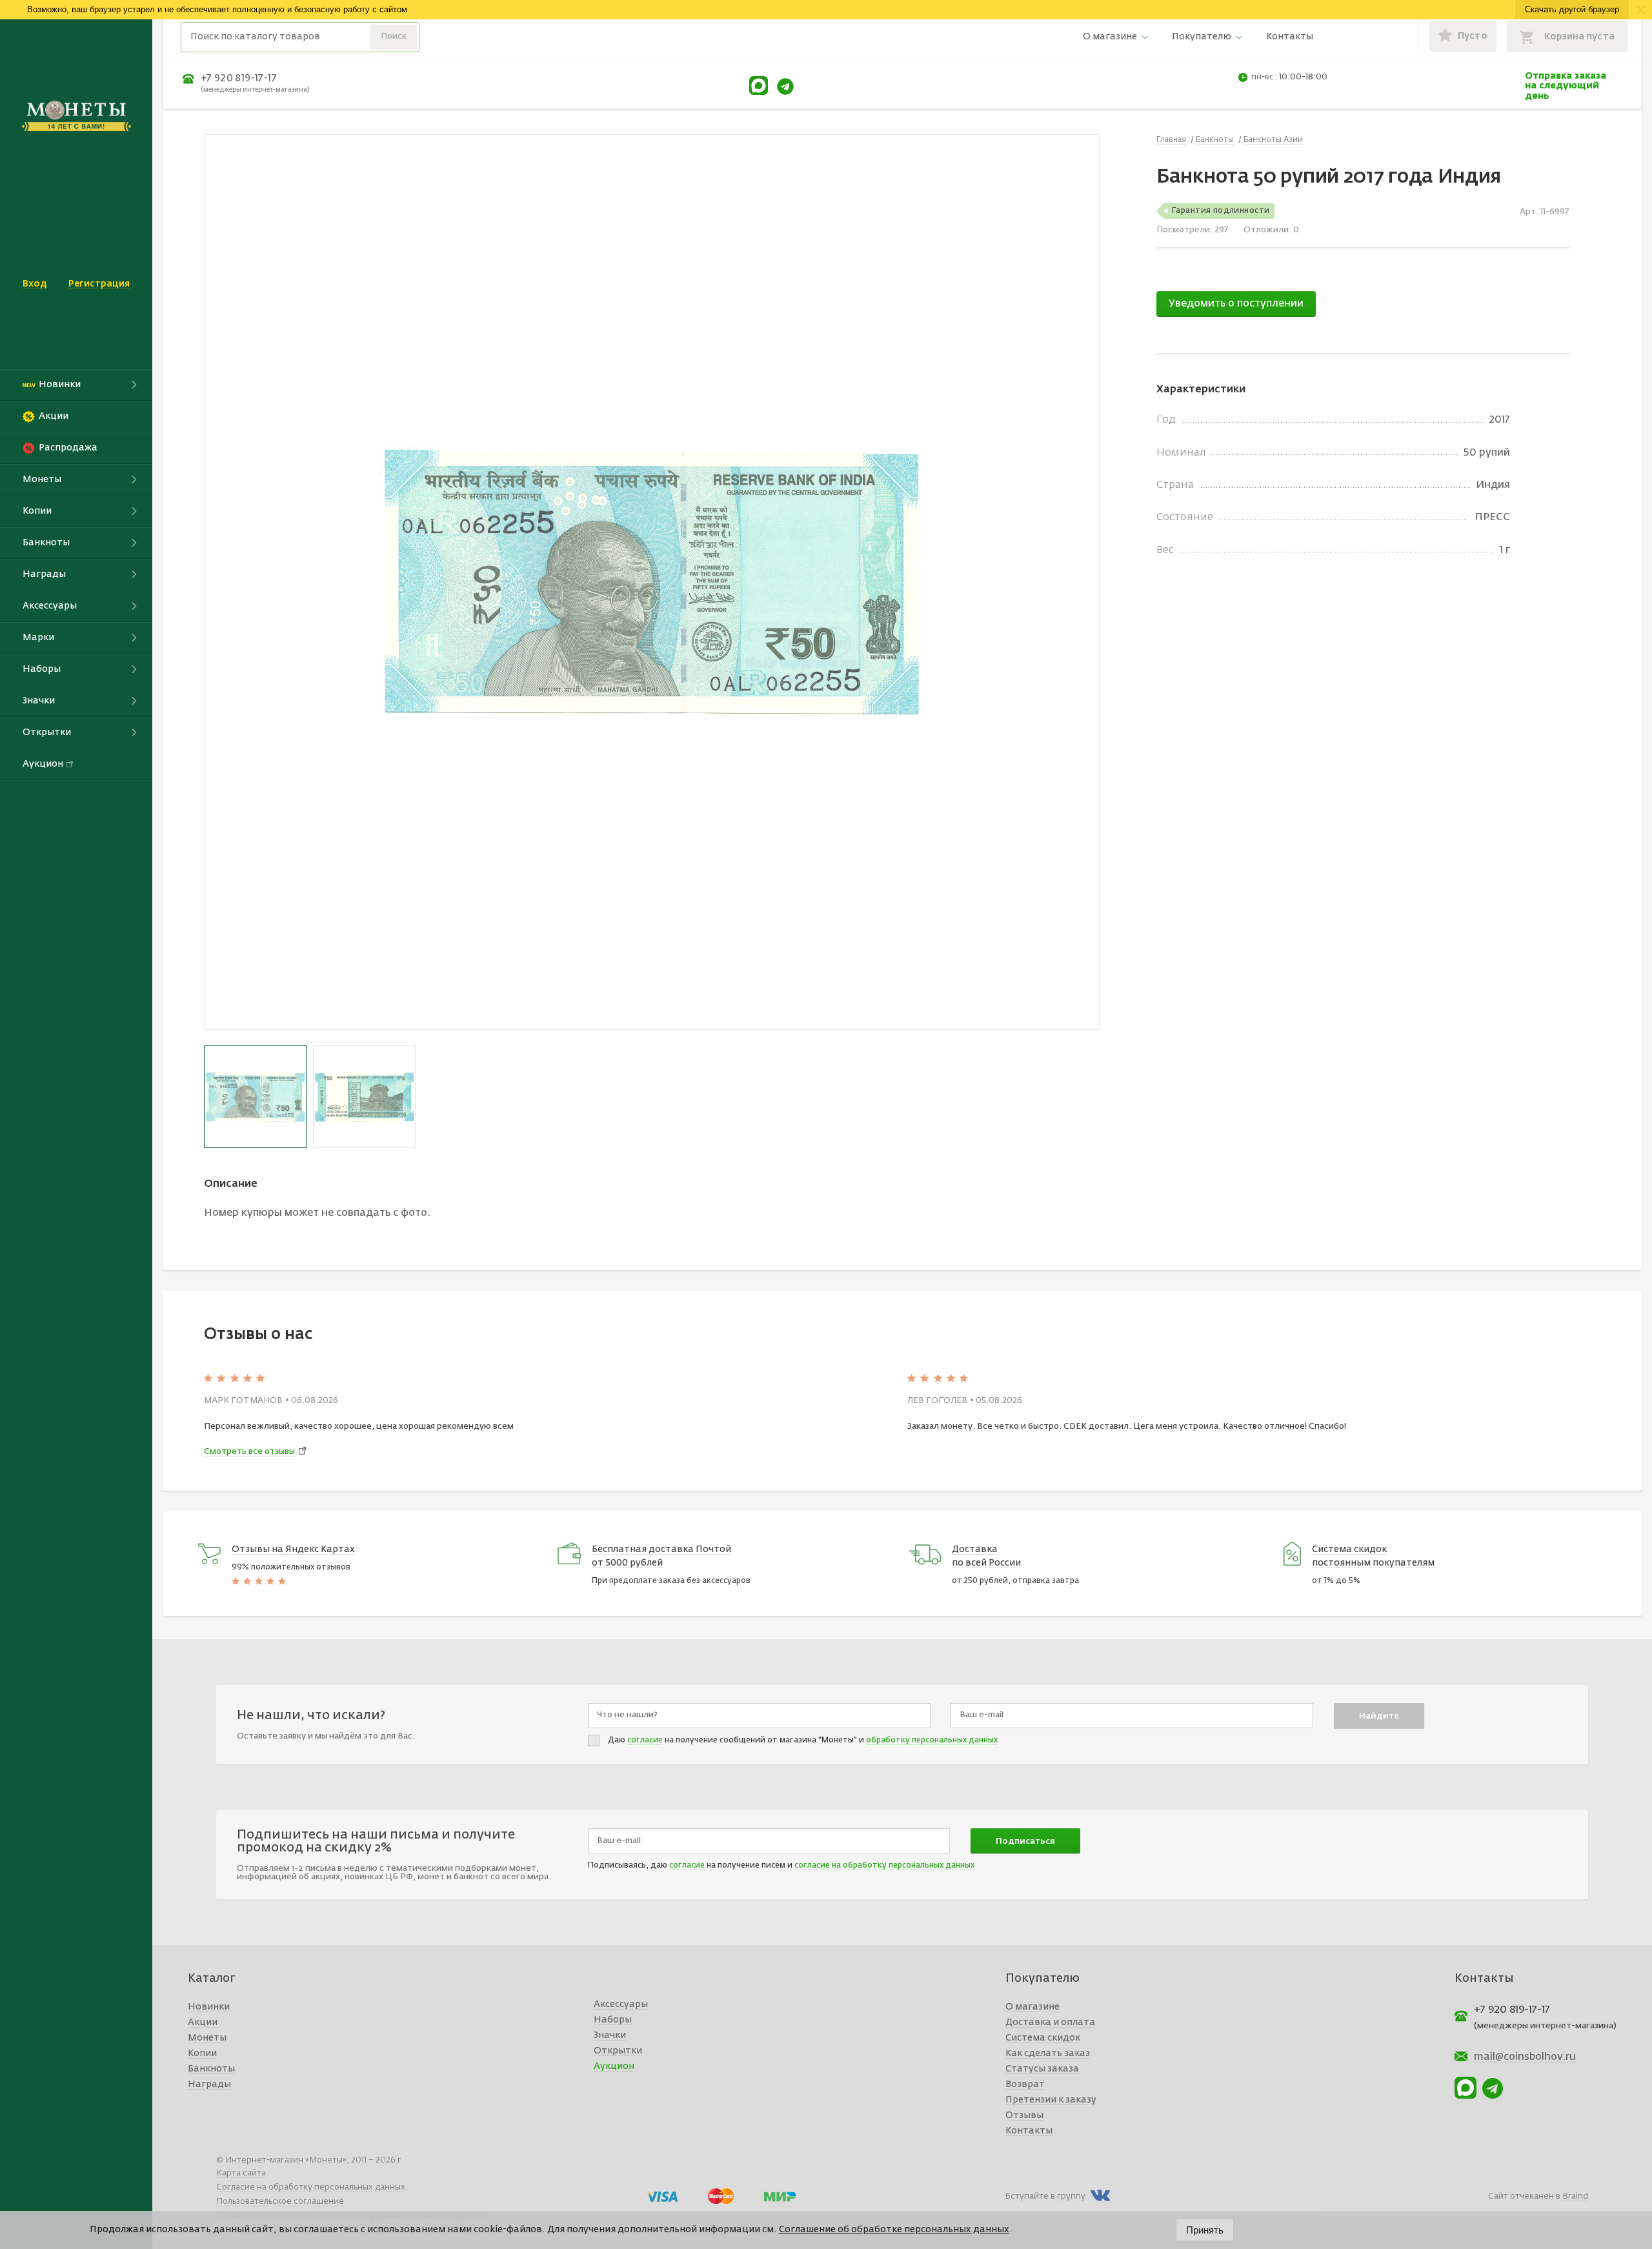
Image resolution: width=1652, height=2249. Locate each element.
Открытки (618, 2051)
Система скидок (1043, 2038)
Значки (610, 2035)
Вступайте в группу (1045, 2196)
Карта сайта (241, 2173)
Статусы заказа (1042, 2069)
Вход (35, 284)
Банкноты (211, 2069)
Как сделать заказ (1048, 2053)
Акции (203, 2022)
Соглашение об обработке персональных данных (894, 2230)
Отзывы (1024, 2115)
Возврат (1025, 2084)
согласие (645, 1740)
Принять (1205, 2230)
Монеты (207, 2038)
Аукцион (614, 2066)
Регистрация (99, 284)
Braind (1575, 2196)
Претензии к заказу (1051, 2100)
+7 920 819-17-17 (239, 78)
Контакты (1290, 37)
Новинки (209, 2007)
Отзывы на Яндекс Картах (293, 1549)
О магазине (1110, 37)
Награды (209, 2084)
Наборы (613, 2020)
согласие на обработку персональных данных (884, 1866)
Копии (202, 2053)
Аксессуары (621, 2004)
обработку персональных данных (932, 1740)
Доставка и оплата (1050, 2022)
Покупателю (1202, 37)
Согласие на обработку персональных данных (311, 2187)
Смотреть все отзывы (249, 1452)
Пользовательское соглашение (280, 2202)
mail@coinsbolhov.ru (1525, 2057)
